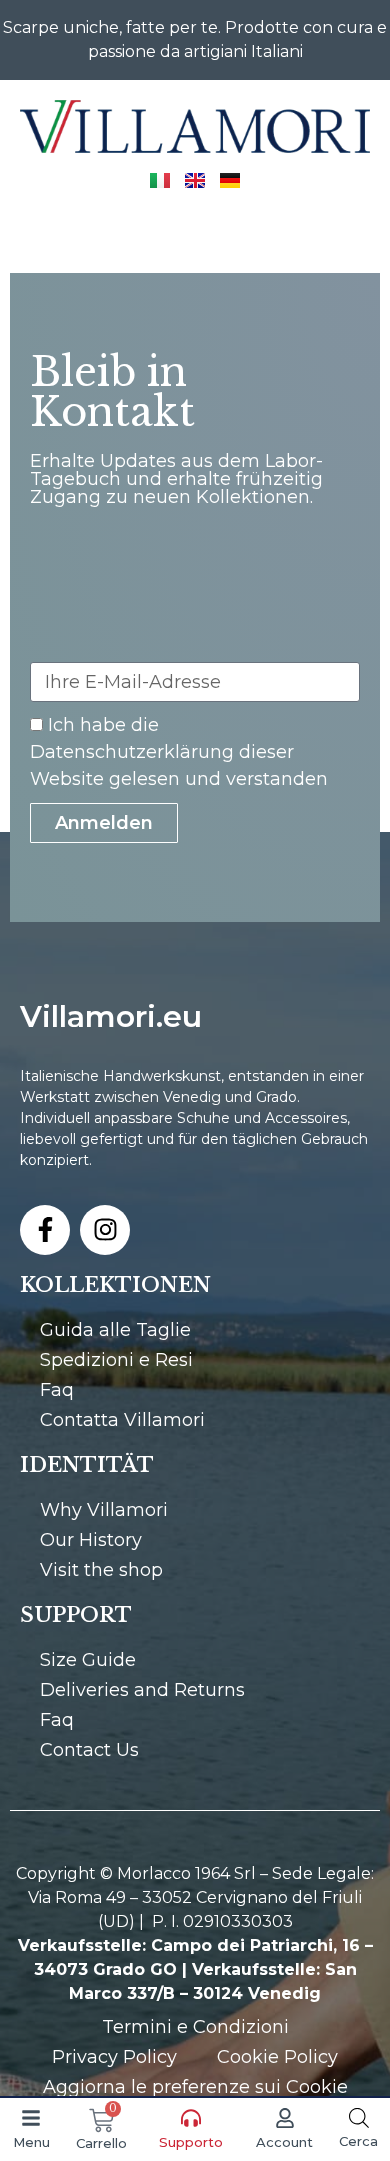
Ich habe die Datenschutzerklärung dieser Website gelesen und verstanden (179, 752)
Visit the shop (101, 1570)
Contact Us (89, 1750)
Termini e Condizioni (195, 2027)
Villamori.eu (111, 1016)
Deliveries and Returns (142, 1690)
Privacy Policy (114, 2057)
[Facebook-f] (45, 1230)
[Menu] (31, 2118)
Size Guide (88, 1660)
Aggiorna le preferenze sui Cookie (195, 2087)
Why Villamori (104, 1510)
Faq (57, 1390)
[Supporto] (191, 2118)
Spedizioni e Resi (116, 1360)
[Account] (285, 2118)
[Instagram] (105, 1230)
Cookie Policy (277, 2057)
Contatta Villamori (122, 1420)
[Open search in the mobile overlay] (359, 2117)
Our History (91, 1540)
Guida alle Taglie (115, 1330)
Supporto (191, 2142)
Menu (31, 2142)
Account (284, 2142)
